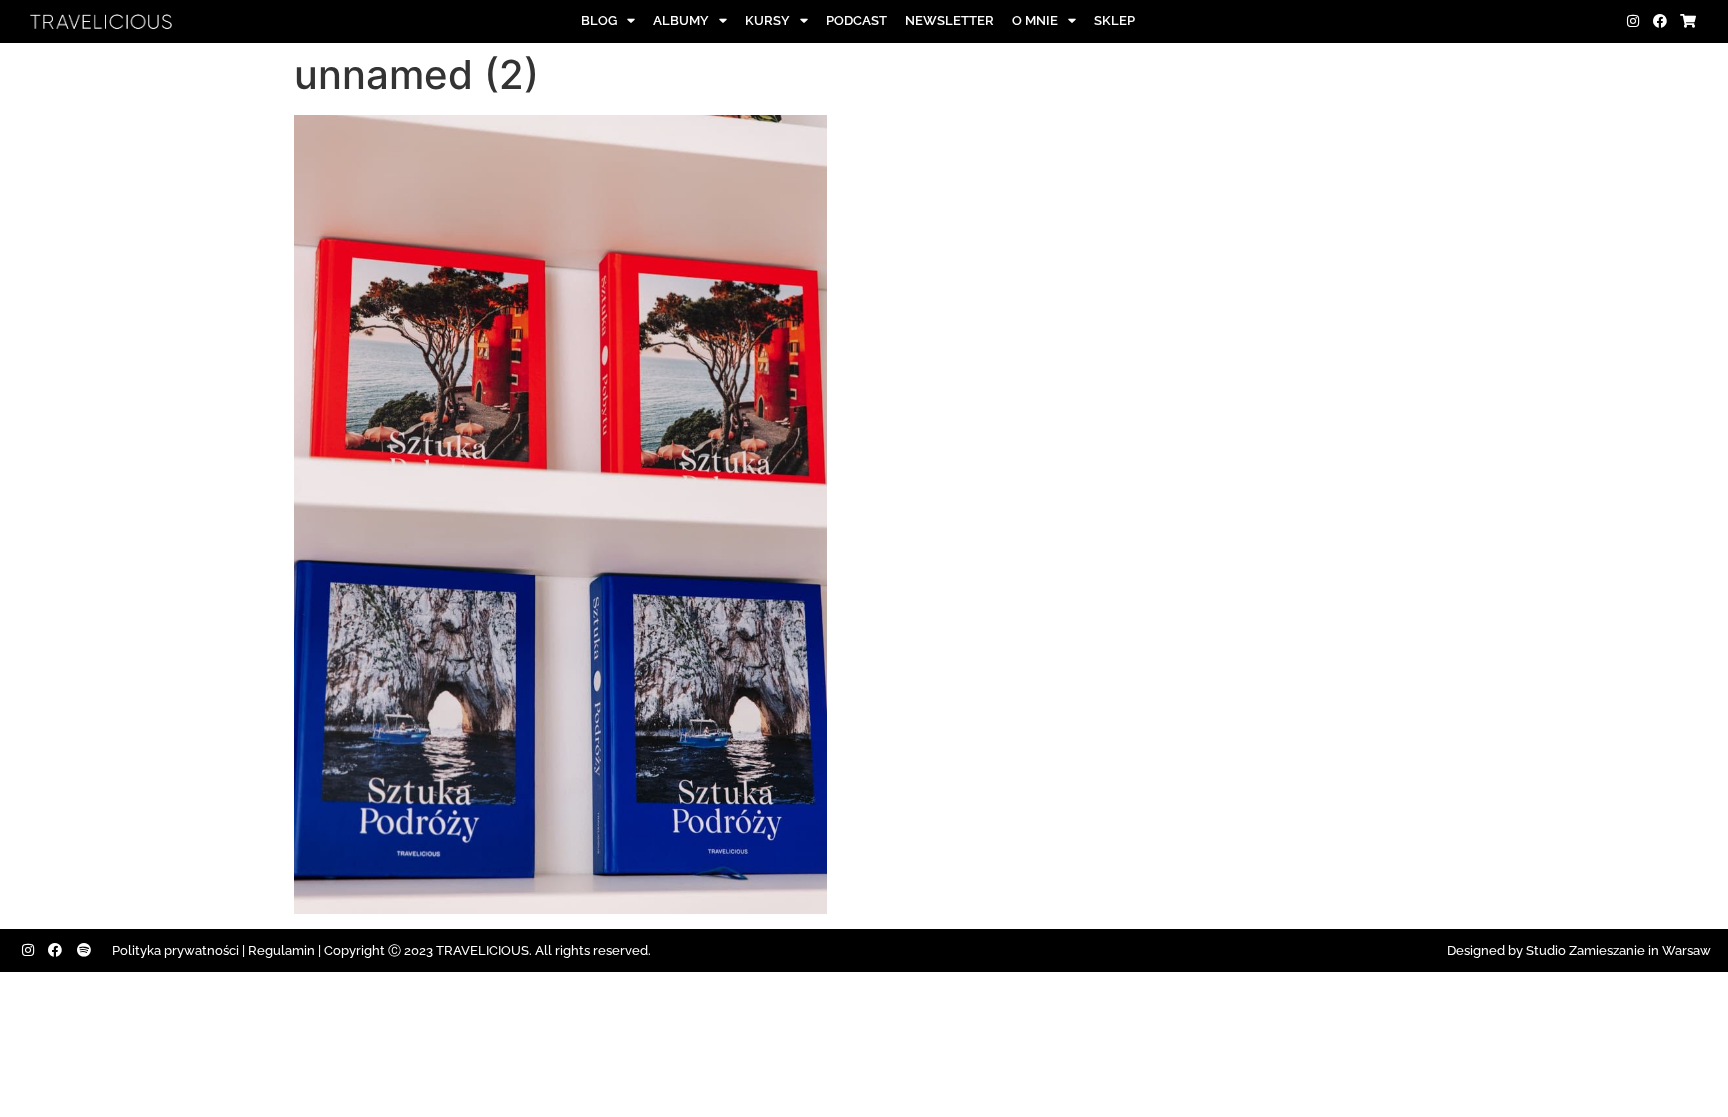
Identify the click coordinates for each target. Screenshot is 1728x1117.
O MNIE (1035, 20)
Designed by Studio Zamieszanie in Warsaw (1579, 950)
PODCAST (856, 20)
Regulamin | (284, 950)
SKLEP (1114, 20)
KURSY (767, 20)
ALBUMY (681, 20)
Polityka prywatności (175, 950)
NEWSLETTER (949, 20)
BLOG (599, 20)
